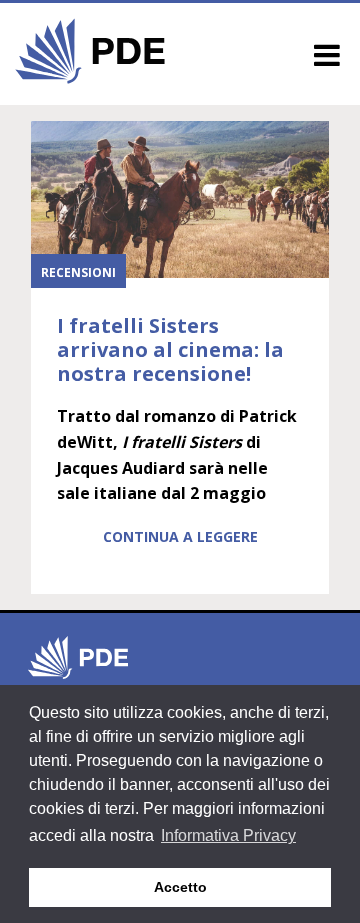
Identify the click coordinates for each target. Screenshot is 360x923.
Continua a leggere (180, 536)
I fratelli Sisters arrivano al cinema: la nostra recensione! (170, 349)
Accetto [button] (180, 887)
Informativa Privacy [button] (228, 835)
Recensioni (78, 272)
